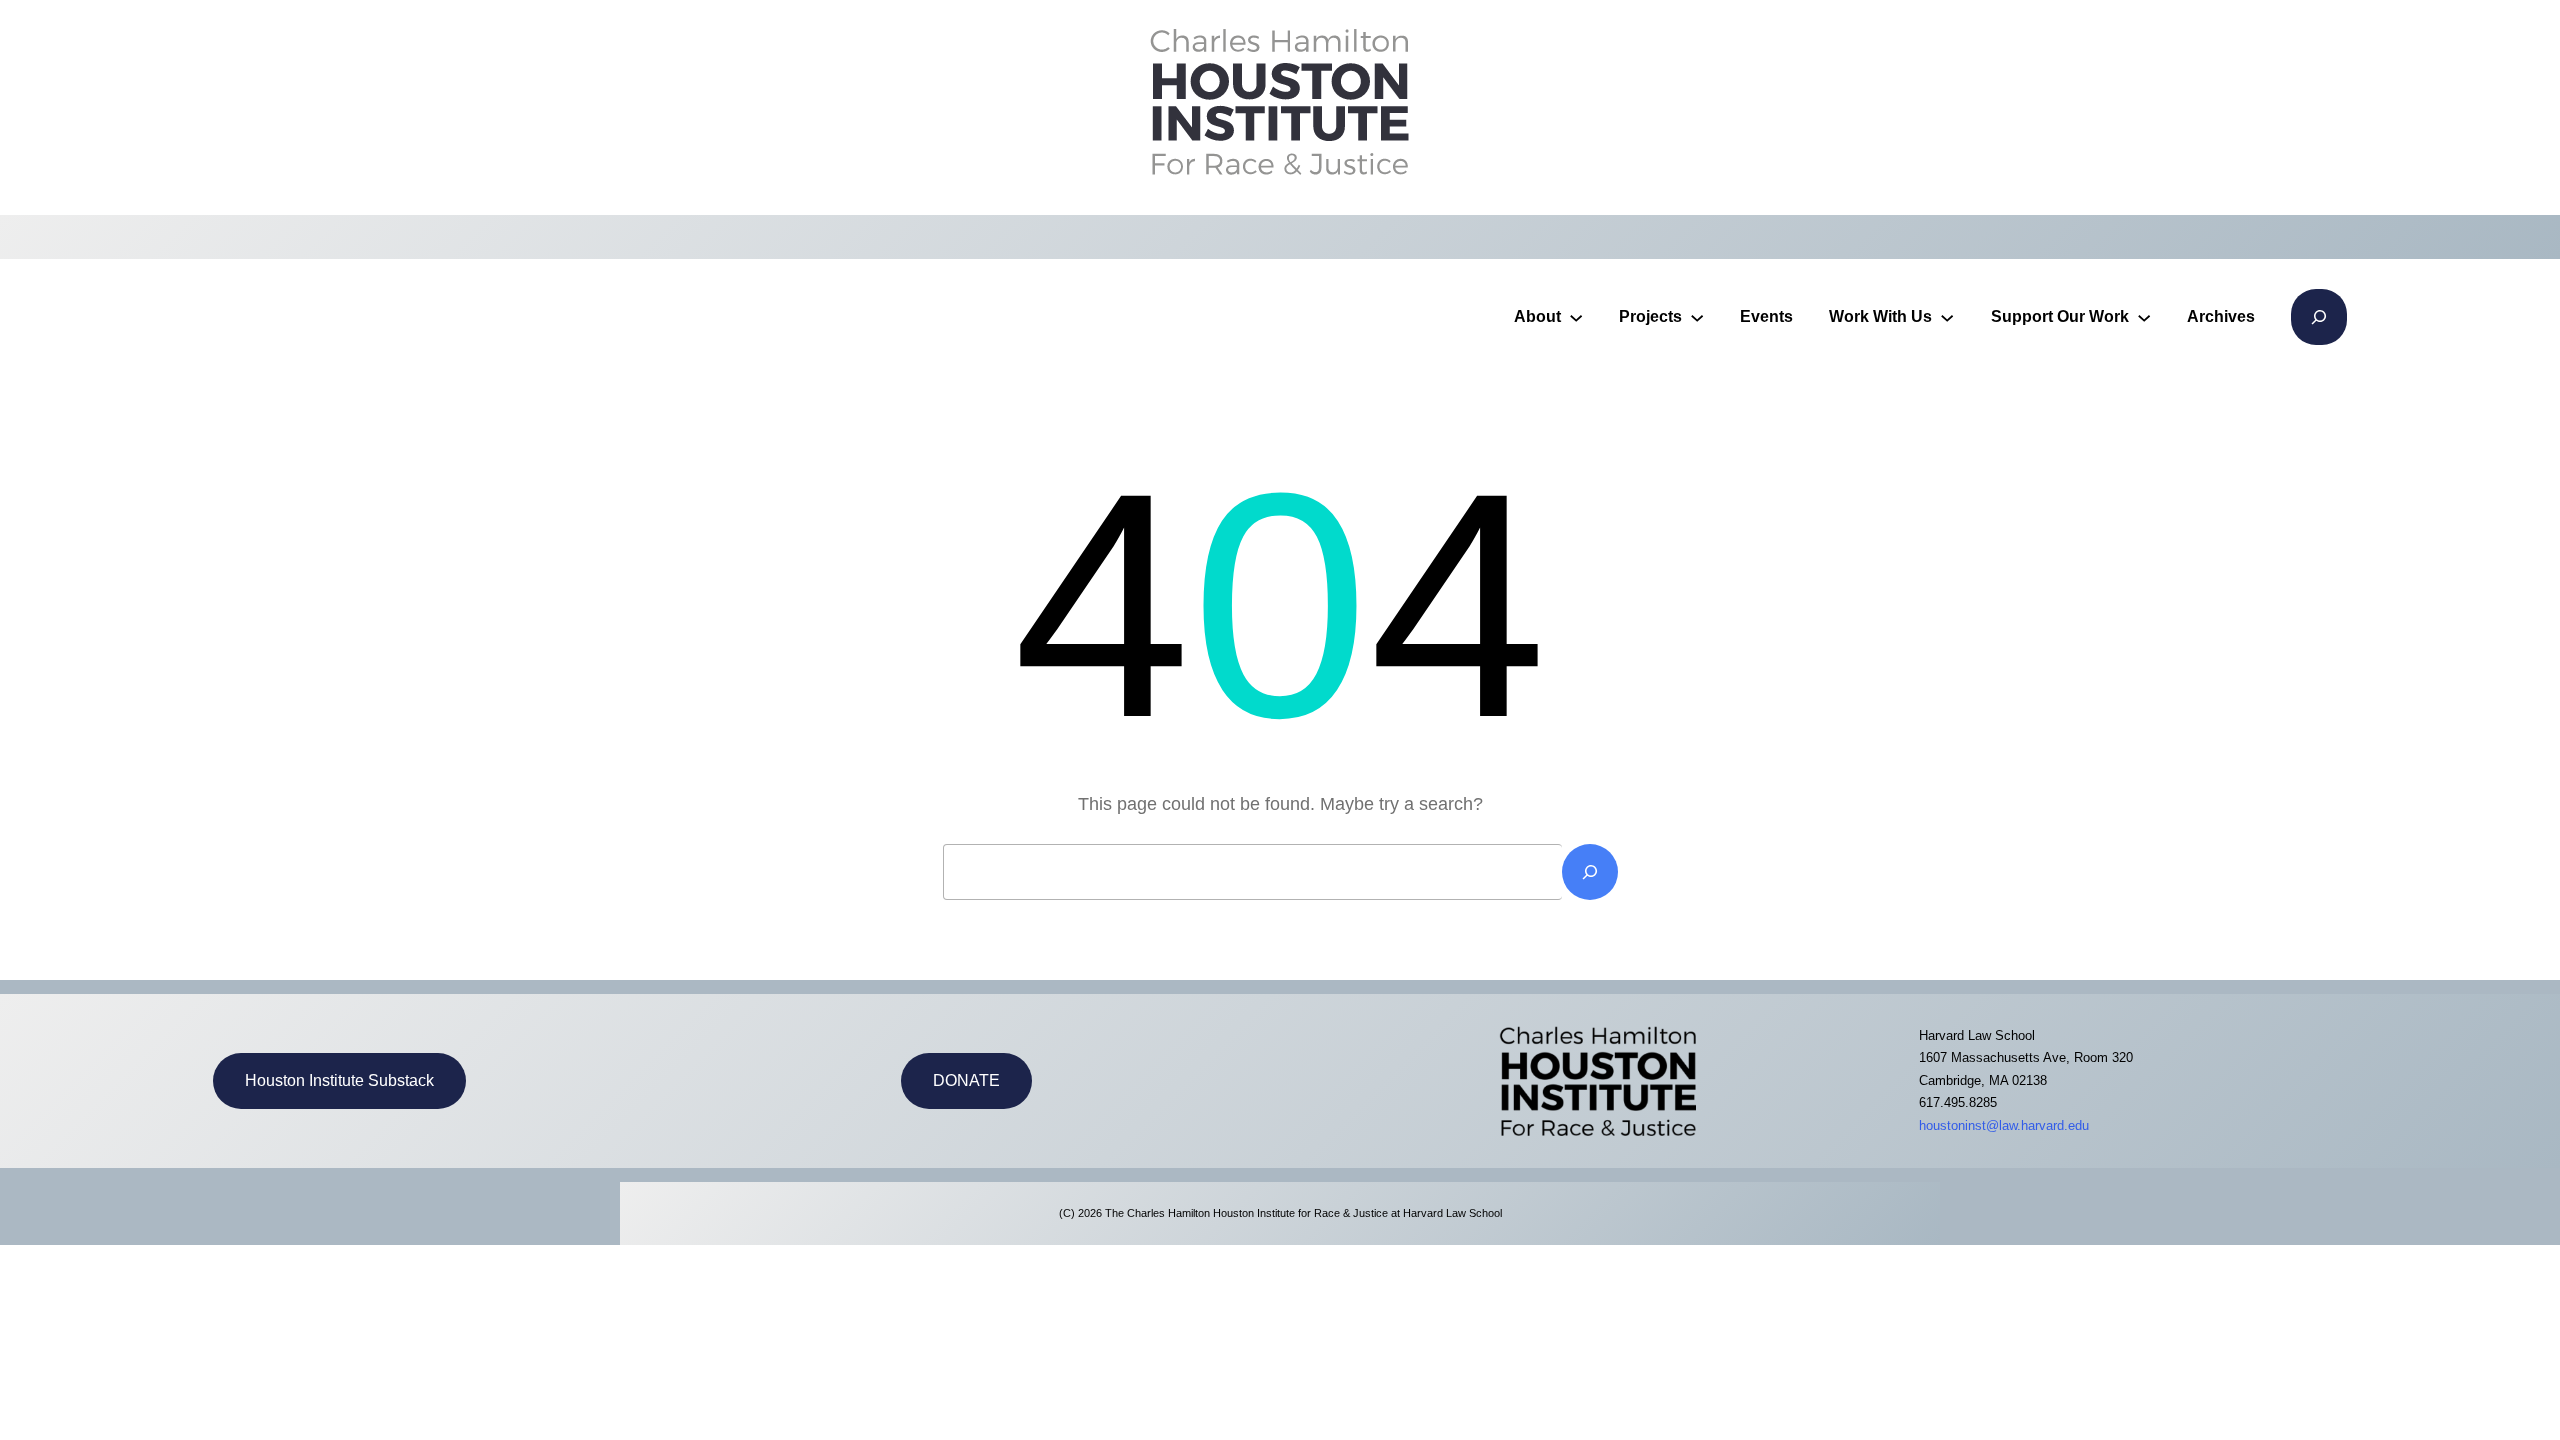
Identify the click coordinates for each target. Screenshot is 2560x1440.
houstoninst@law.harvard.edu (2004, 1125)
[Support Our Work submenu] (2144, 317)
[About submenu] (1576, 317)
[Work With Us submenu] (1947, 317)
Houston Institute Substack (339, 1080)
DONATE (966, 1080)
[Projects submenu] (1697, 317)
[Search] (1590, 872)
